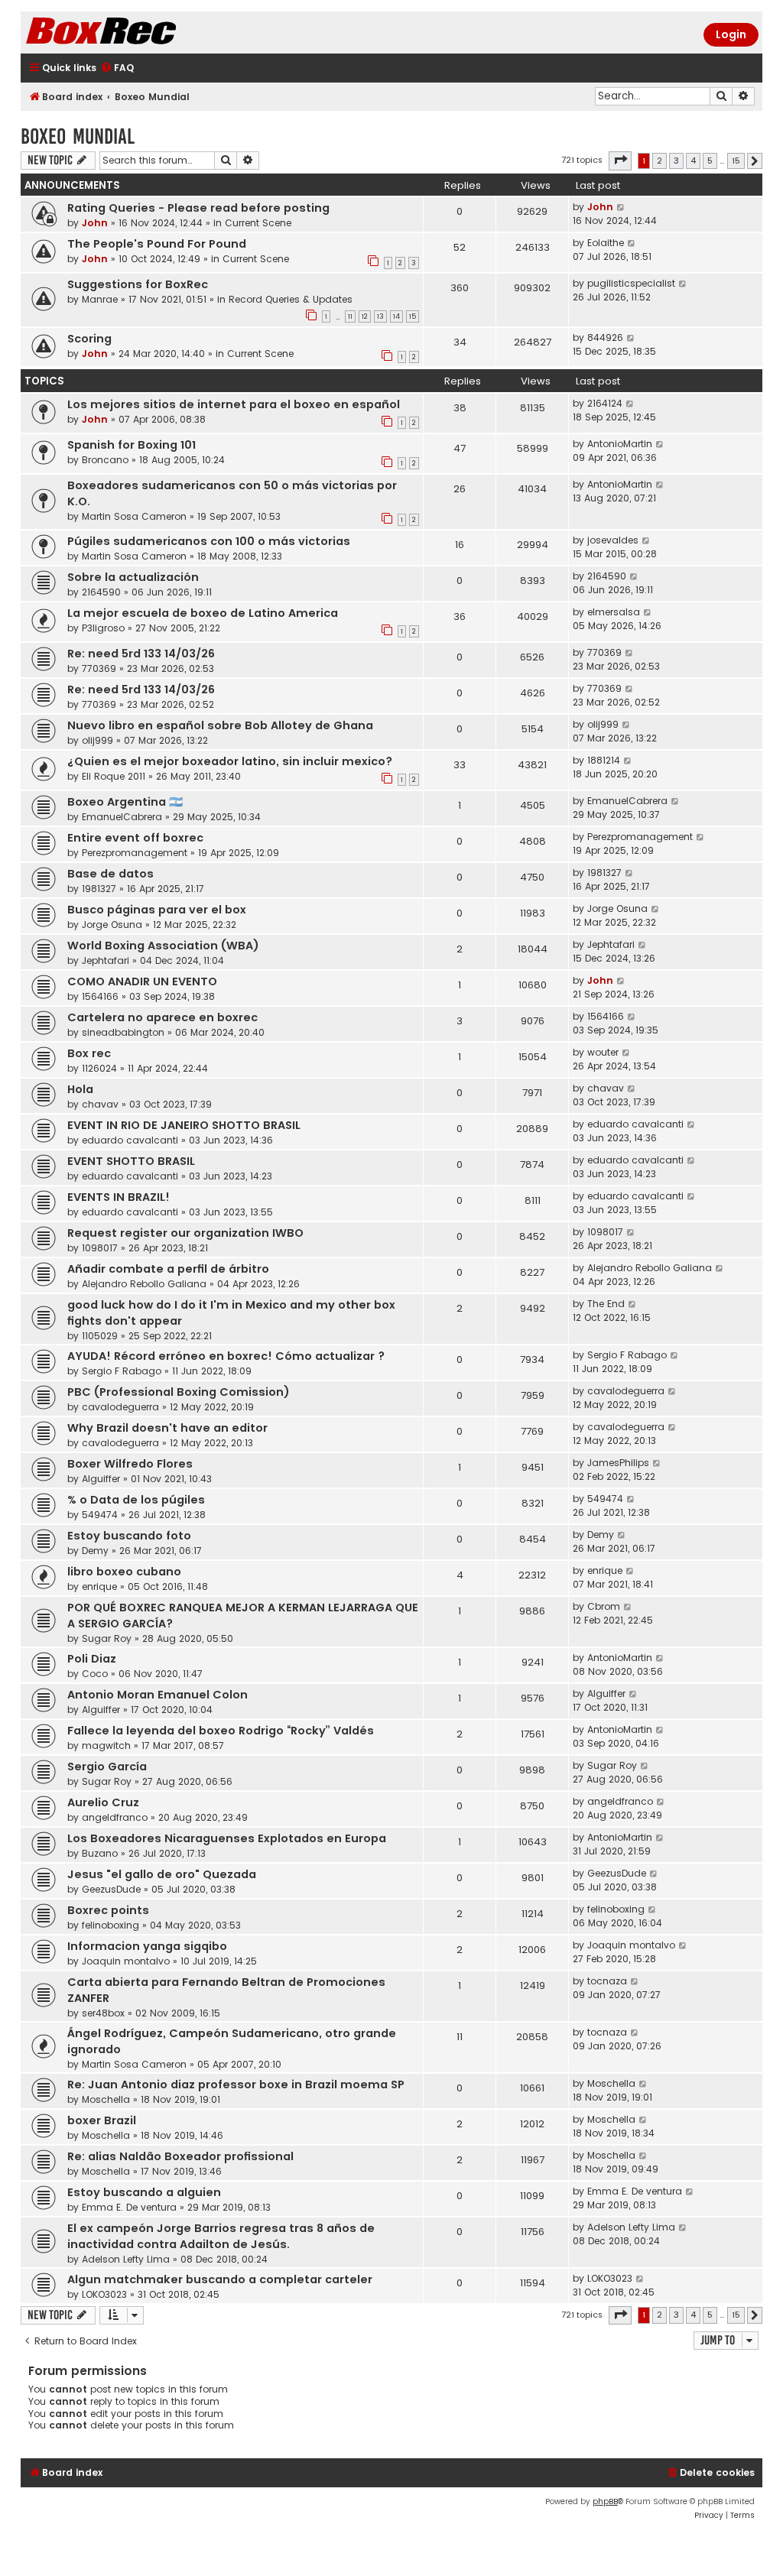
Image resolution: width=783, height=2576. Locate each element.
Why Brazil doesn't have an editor (167, 1428)
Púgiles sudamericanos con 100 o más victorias (209, 541)
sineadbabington (123, 1032)
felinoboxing (110, 1925)
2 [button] (660, 161)
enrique (99, 1586)
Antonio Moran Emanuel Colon (158, 1695)
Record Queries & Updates (291, 299)
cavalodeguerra (120, 1407)
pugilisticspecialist (631, 283)
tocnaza (607, 1981)
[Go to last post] (621, 207)
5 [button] (710, 161)
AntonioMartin (620, 444)
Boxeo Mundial (78, 136)
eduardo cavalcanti (130, 1140)
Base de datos (110, 874)
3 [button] (676, 161)
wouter (603, 1052)
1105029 (100, 1336)
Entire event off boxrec (135, 838)
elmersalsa (614, 612)
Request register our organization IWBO (185, 1233)
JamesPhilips (618, 1463)
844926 (605, 337)
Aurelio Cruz (103, 1802)
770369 (99, 668)
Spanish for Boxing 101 (132, 445)
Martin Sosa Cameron (134, 516)
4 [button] (693, 161)
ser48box (103, 2013)
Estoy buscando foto (129, 1536)
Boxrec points (108, 1910)
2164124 (605, 403)
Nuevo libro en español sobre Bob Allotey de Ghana (220, 725)
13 (380, 316)
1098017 (100, 1248)
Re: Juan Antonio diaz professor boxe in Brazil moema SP (236, 2084)
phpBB (605, 2501)
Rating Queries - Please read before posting (198, 208)
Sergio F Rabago (122, 1371)
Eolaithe (606, 243)
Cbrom (604, 1606)
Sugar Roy (107, 1638)
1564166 (100, 996)
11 (350, 316)
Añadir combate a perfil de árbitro (168, 1269)
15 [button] (736, 161)
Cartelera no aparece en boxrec (162, 1017)
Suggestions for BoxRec (138, 284)
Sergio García (107, 1767)
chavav (100, 1104)
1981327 (99, 889)
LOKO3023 (104, 2294)
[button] (620, 161)
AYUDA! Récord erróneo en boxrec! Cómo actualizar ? (226, 1356)
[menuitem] (117, 68)
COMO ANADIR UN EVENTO (142, 981)
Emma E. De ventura (129, 2207)
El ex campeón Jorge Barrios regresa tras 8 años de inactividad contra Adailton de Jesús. (221, 2236)
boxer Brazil (102, 2120)
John (95, 223)
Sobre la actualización (133, 577)
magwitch (106, 1745)
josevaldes (613, 540)
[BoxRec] (139, 32)
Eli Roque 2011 (114, 776)
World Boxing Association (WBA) (163, 946)
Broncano (105, 460)
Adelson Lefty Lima (126, 2259)
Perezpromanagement (135, 853)
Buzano (100, 1853)
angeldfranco (115, 1817)
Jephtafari (106, 960)
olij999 (97, 740)
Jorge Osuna (112, 925)
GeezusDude (111, 1889)
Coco (95, 1674)
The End (606, 1304)
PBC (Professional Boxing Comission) (179, 1392)
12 (365, 316)
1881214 (604, 760)
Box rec (89, 1053)
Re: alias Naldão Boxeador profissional (180, 2156)
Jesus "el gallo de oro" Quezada (162, 1874)
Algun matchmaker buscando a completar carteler (220, 2279)
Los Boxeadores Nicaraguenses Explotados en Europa (227, 1838)
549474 (100, 1515)
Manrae (100, 299)
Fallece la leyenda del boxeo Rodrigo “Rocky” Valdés (221, 1731)
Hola (80, 1089)
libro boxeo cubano (124, 1572)
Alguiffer (101, 1479)
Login (731, 34)
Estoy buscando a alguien (144, 2192)
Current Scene (258, 223)
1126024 (99, 1068)
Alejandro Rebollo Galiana (144, 1284)
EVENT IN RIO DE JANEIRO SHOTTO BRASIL (184, 1125)
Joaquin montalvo (126, 1961)
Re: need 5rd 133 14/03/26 (141, 654)
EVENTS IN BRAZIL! (119, 1197)
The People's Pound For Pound (157, 244)
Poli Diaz (92, 1659)
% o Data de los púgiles (136, 1500)
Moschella (106, 2099)
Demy (95, 1551)
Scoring (89, 339)
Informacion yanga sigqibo (147, 1946)
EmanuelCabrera (122, 817)
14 (396, 316)
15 (413, 316)
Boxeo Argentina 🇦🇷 (125, 802)
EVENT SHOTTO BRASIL (131, 1161)
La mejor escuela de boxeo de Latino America (203, 613)
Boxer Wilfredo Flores (130, 1464)
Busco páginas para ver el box (157, 910)
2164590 (101, 592)
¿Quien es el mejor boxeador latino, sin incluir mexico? (230, 761)
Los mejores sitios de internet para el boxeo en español (234, 404)
